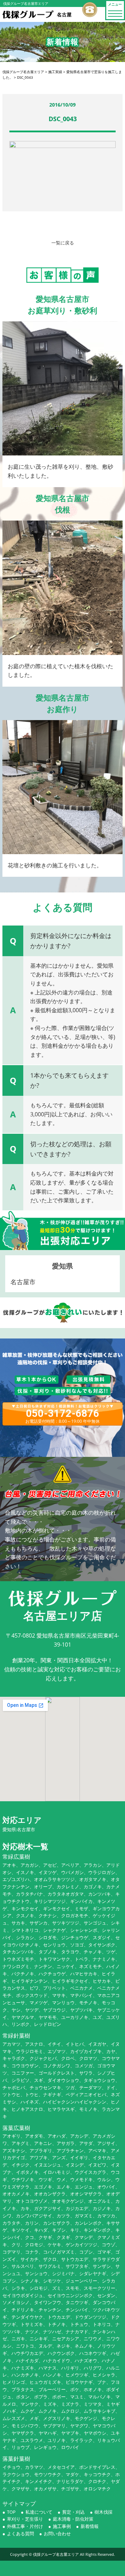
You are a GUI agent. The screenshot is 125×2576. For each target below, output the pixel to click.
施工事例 (62, 2526)
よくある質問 (20, 2534)
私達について (39, 2512)
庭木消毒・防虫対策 (73, 2519)
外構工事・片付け (25, 2526)
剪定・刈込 (73, 2512)
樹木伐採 (103, 2512)
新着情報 (90, 2526)
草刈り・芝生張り (25, 2519)
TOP (11, 2512)
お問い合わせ (57, 2534)
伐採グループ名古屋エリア (56, 2554)
